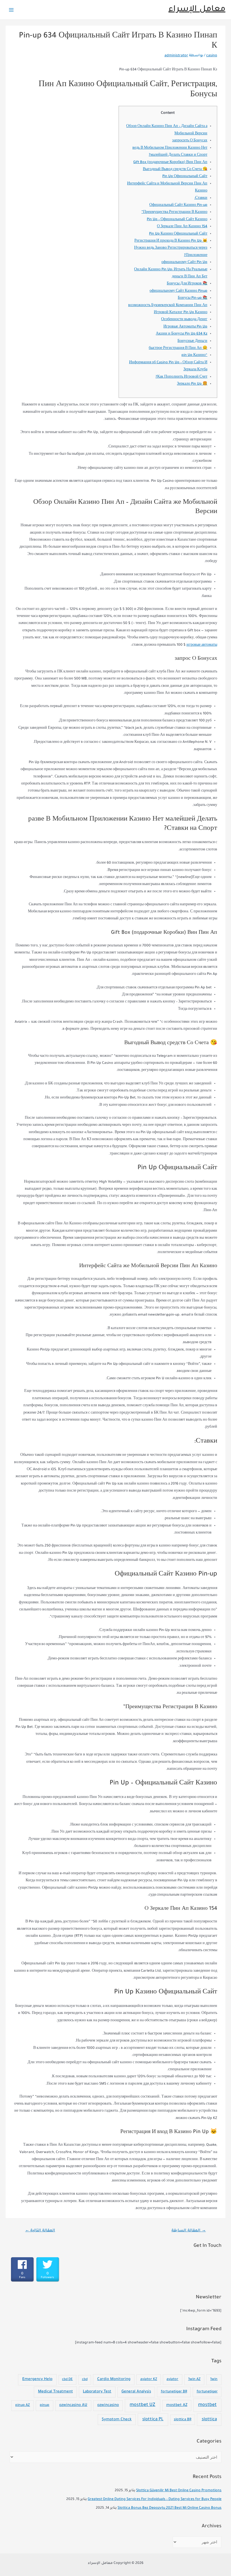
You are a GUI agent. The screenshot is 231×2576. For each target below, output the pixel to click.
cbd (85, 2380)
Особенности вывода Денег (184, 320)
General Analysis (136, 2392)
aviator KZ (149, 2379)
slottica (209, 2420)
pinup (45, 2405)
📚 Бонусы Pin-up (193, 298)
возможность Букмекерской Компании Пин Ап (168, 306)
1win (214, 2379)
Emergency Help (37, 2379)
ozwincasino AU (73, 2405)
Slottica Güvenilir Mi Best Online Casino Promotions (179, 2491)
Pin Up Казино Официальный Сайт (178, 234)
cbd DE (67, 2380)
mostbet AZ (177, 2405)
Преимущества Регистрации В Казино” (174, 212)
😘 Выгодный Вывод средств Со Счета (175, 170)
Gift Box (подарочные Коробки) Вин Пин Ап (170, 162)
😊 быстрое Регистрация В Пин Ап (178, 348)
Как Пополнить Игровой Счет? (181, 377)
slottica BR (183, 2420)
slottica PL (153, 2420)
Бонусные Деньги (192, 341)
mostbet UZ (142, 2405)
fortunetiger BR (174, 2392)
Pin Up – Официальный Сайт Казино (177, 220)
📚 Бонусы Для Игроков (187, 284)
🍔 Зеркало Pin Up (192, 384)
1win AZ (194, 2379)
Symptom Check (117, 2420)
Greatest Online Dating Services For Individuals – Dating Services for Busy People (155, 2499)
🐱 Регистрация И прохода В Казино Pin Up (171, 241)
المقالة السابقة (189, 2231)
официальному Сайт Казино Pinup (178, 291)
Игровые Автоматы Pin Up (185, 327)
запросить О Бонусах (190, 141)
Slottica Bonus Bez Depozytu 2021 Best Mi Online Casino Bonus (169, 2508)
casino (212, 56)
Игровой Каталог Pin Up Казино (181, 313)
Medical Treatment (55, 2392)
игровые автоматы (202, 645)
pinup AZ (23, 2405)
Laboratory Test (97, 2392)
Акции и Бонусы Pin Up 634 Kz (182, 334)
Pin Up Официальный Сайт (185, 177)
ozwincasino (108, 2405)
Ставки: (201, 198)
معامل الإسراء (197, 10)
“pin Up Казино (194, 355)
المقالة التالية (40, 2231)
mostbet (207, 2405)
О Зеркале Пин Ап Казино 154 (182, 227)
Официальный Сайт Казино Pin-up (178, 205)
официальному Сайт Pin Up (184, 262)
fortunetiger (207, 2392)
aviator (172, 2379)
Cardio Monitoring (114, 2379)
